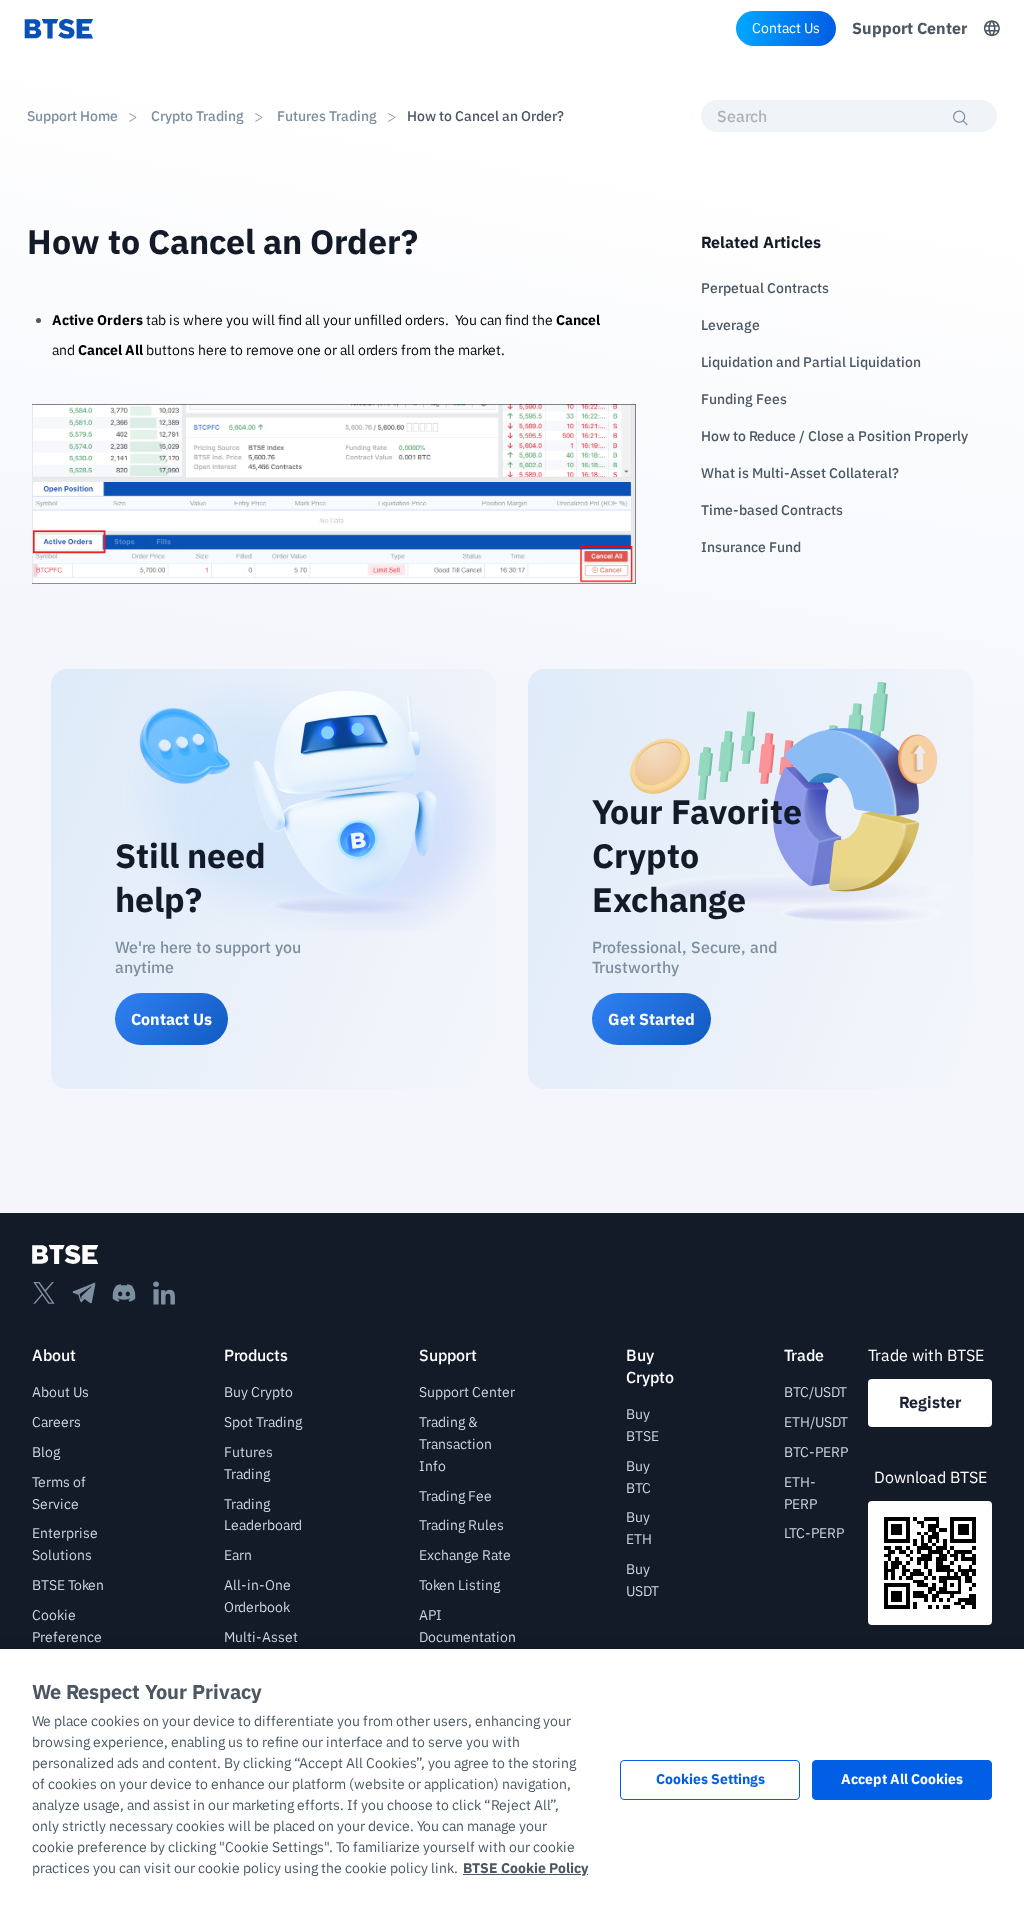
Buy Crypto (258, 1392)
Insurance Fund (751, 547)
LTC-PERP (814, 1533)
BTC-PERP (816, 1452)
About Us (60, 1392)
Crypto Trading (197, 116)
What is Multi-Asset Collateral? (800, 473)
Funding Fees (744, 399)
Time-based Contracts (772, 510)
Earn (238, 1555)
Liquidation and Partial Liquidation (811, 362)
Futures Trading (327, 116)
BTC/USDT (815, 1392)
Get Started (651, 1019)
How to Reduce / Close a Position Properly (834, 436)
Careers (56, 1422)
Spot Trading (263, 1422)
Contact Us (786, 28)
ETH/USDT (816, 1422)
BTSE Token (68, 1585)
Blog (46, 1452)
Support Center (909, 28)
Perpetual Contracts (765, 288)
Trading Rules (461, 1525)
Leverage (730, 325)
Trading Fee (455, 1496)
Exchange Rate (465, 1555)
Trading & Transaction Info (455, 1444)
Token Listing (459, 1585)
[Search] (961, 118)
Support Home (72, 116)
